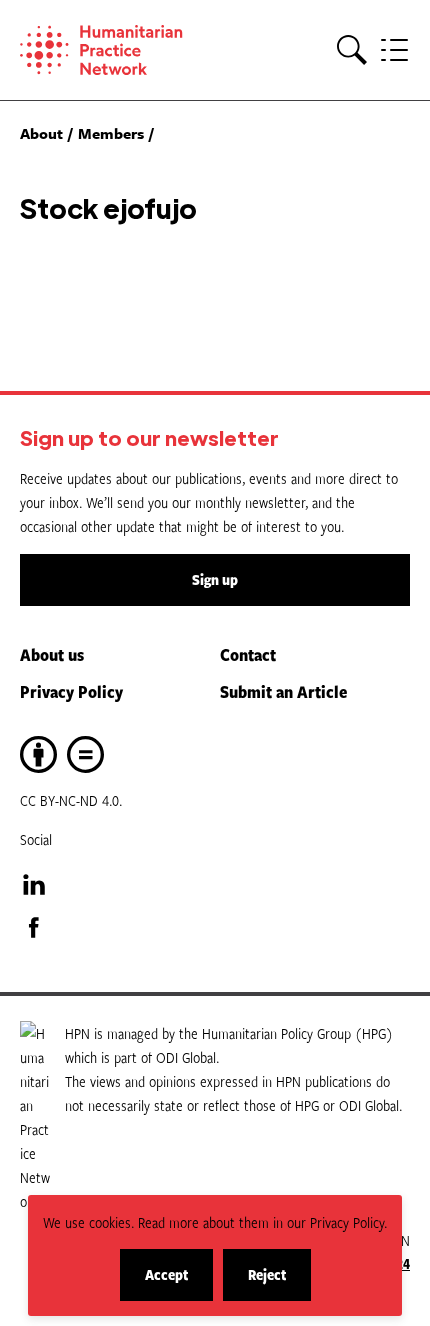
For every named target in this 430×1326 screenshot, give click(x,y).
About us (52, 654)
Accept (179, 1282)
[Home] (116, 50)
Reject (279, 1282)
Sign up (215, 579)
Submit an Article (283, 691)
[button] (352, 50)
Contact (248, 654)
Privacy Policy (71, 691)
